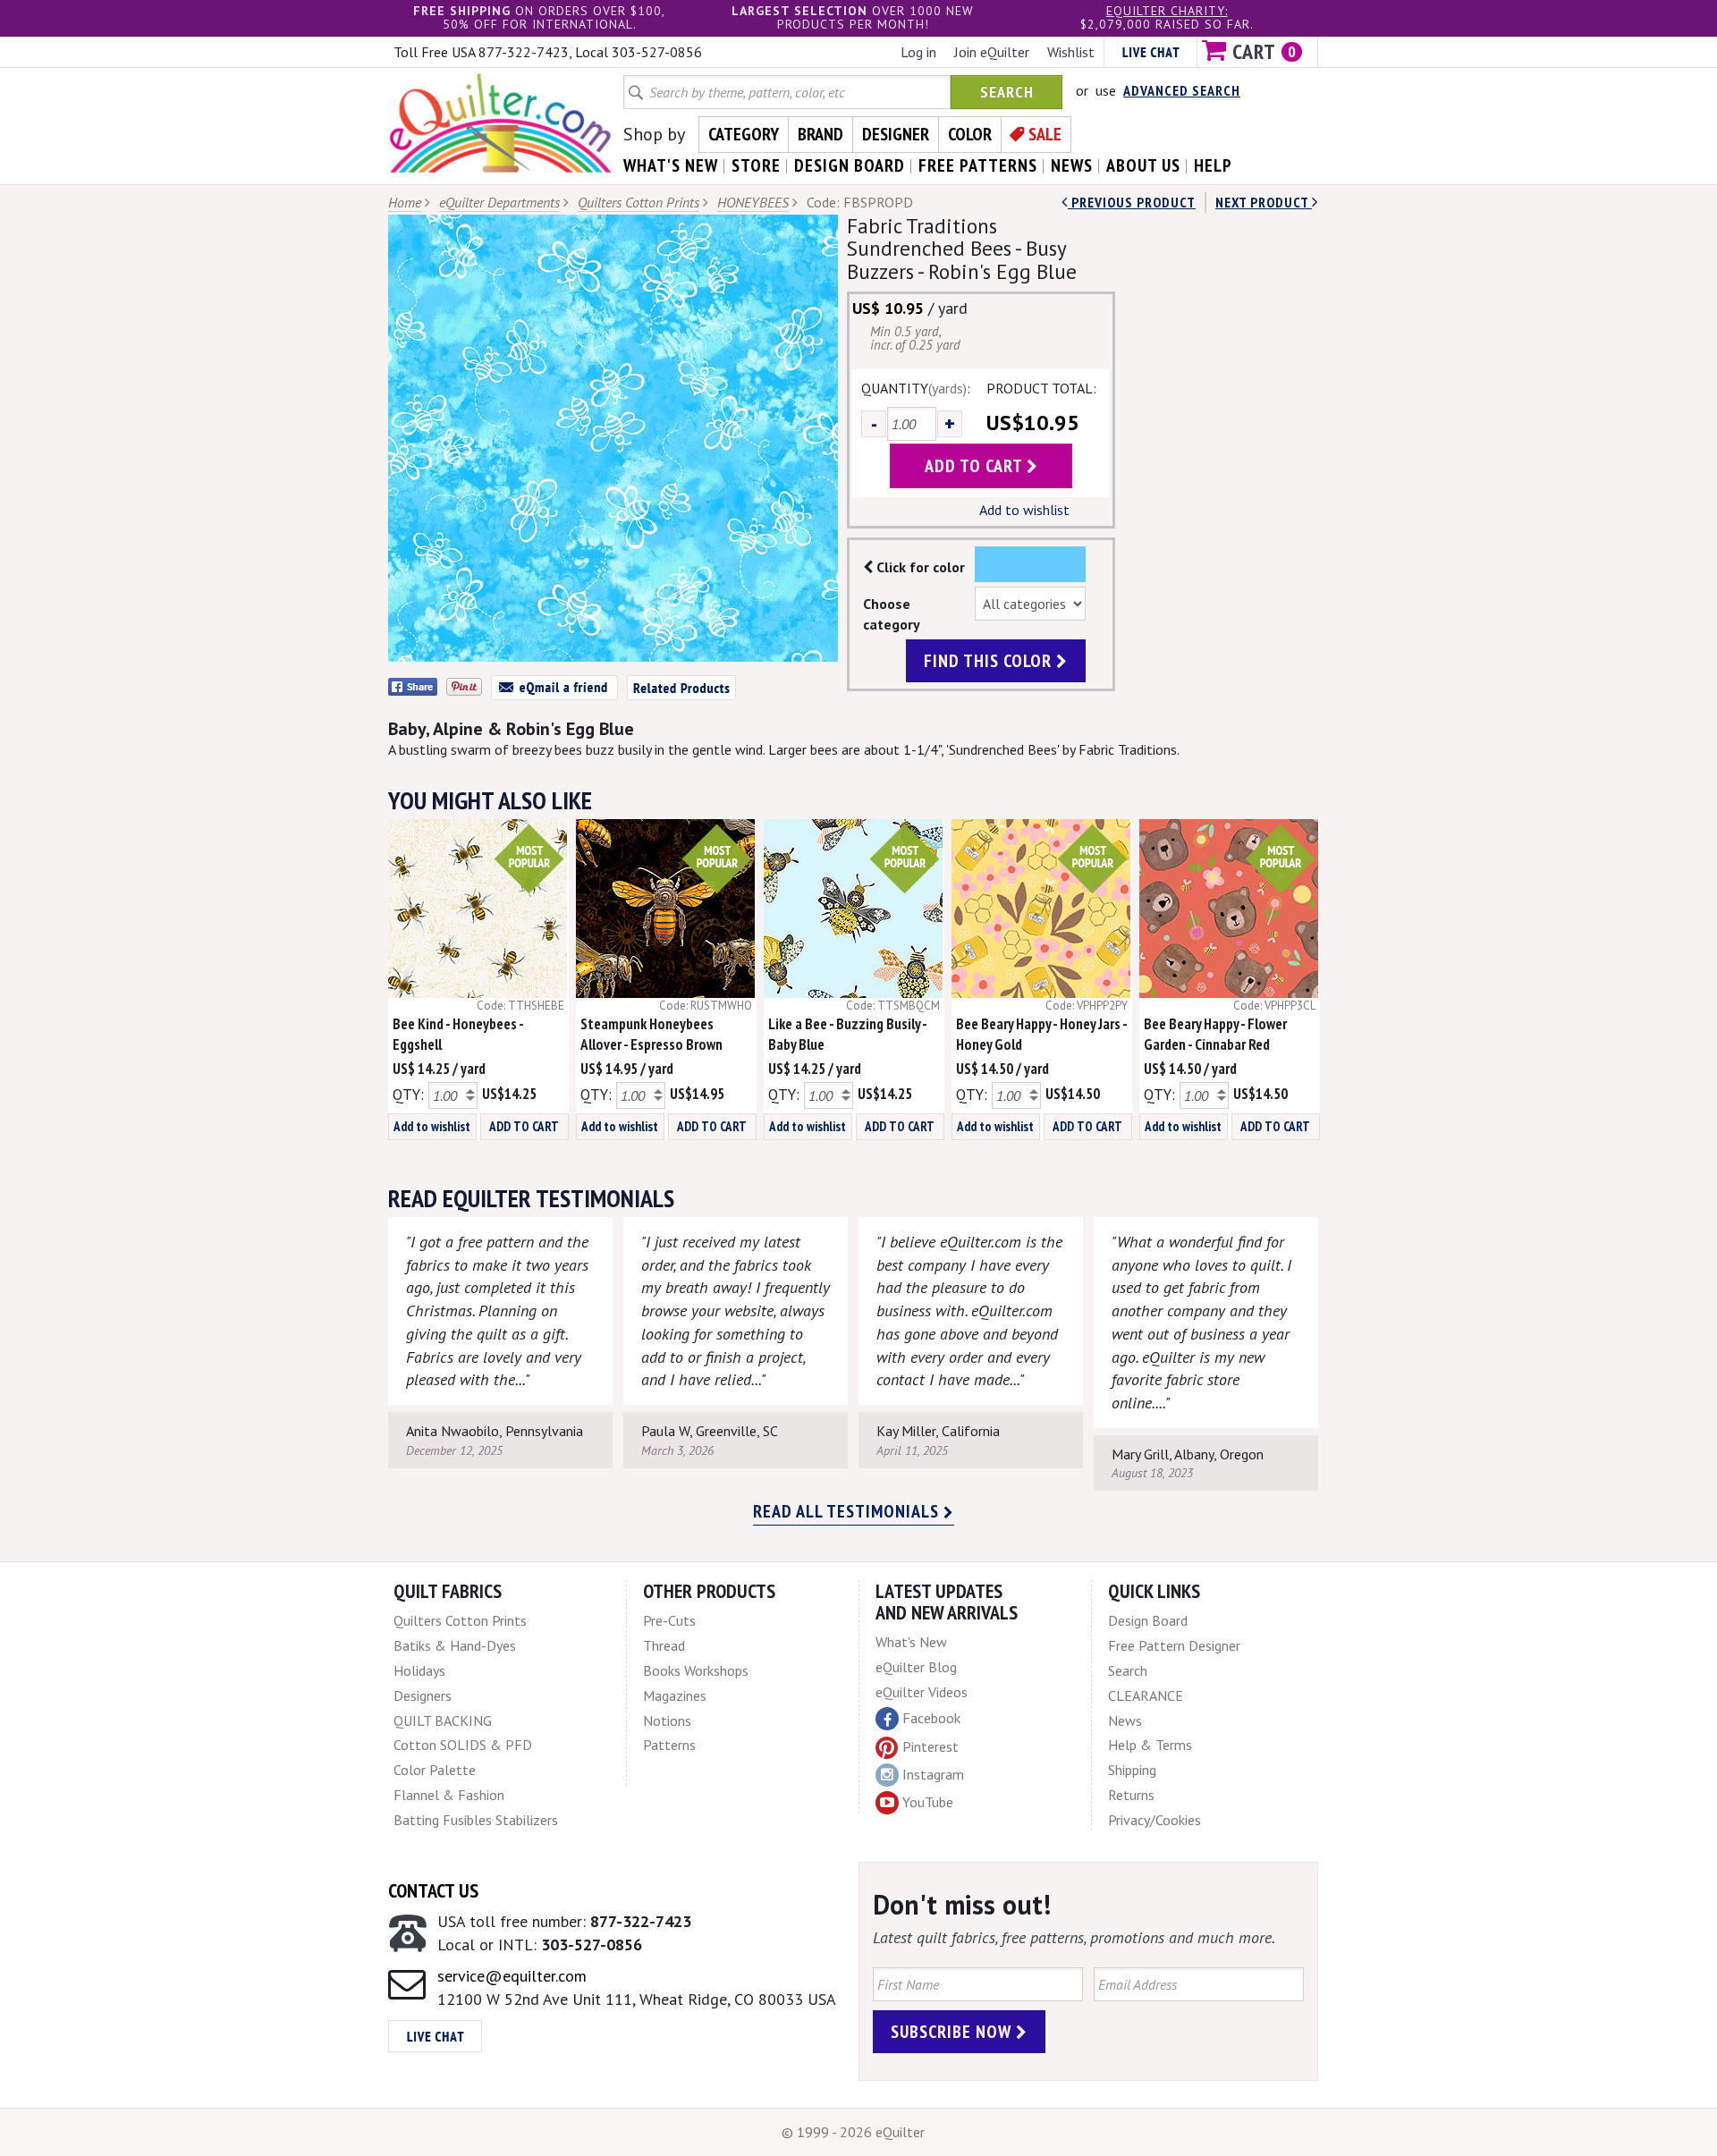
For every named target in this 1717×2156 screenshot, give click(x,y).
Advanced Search (1182, 90)
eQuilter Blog (916, 1667)
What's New (911, 1642)
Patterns (669, 1745)
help (1213, 165)
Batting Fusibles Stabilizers (476, 1820)
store (756, 165)
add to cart (976, 466)
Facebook (931, 1718)
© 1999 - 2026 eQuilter (853, 2132)
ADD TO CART (524, 1126)
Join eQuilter (992, 52)
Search (1007, 92)
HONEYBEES (753, 202)
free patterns (978, 165)
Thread (664, 1645)
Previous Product (1132, 202)
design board (850, 165)
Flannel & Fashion (449, 1795)
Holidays (419, 1670)
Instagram (933, 1774)
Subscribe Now (953, 2032)
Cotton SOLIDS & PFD (463, 1745)
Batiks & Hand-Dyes (455, 1645)
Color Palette (435, 1770)
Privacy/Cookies (1155, 1820)
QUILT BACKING (443, 1721)
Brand (820, 134)
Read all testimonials (848, 1511)
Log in (918, 52)
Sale (1045, 134)
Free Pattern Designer (1174, 1645)
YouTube (928, 1802)
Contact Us (433, 1890)
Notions (667, 1721)
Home (405, 202)
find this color (990, 661)
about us (1143, 165)
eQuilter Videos (922, 1692)
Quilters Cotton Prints (639, 202)
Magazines (675, 1695)
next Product (1264, 202)
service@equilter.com (512, 1976)
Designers (423, 1695)
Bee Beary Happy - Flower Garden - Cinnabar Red (1215, 1034)
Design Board (1148, 1620)
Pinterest (930, 1746)
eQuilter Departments (499, 202)
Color (970, 134)
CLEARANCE (1146, 1695)
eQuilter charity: (1167, 11)
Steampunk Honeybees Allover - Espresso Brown (651, 1034)
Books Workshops (696, 1670)
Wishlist (1071, 52)
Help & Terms (1150, 1745)
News (1125, 1721)
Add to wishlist (1024, 510)
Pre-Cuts (669, 1620)
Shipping (1132, 1770)
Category (744, 134)
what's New (671, 165)
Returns (1131, 1795)
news (1072, 165)
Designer (896, 134)
